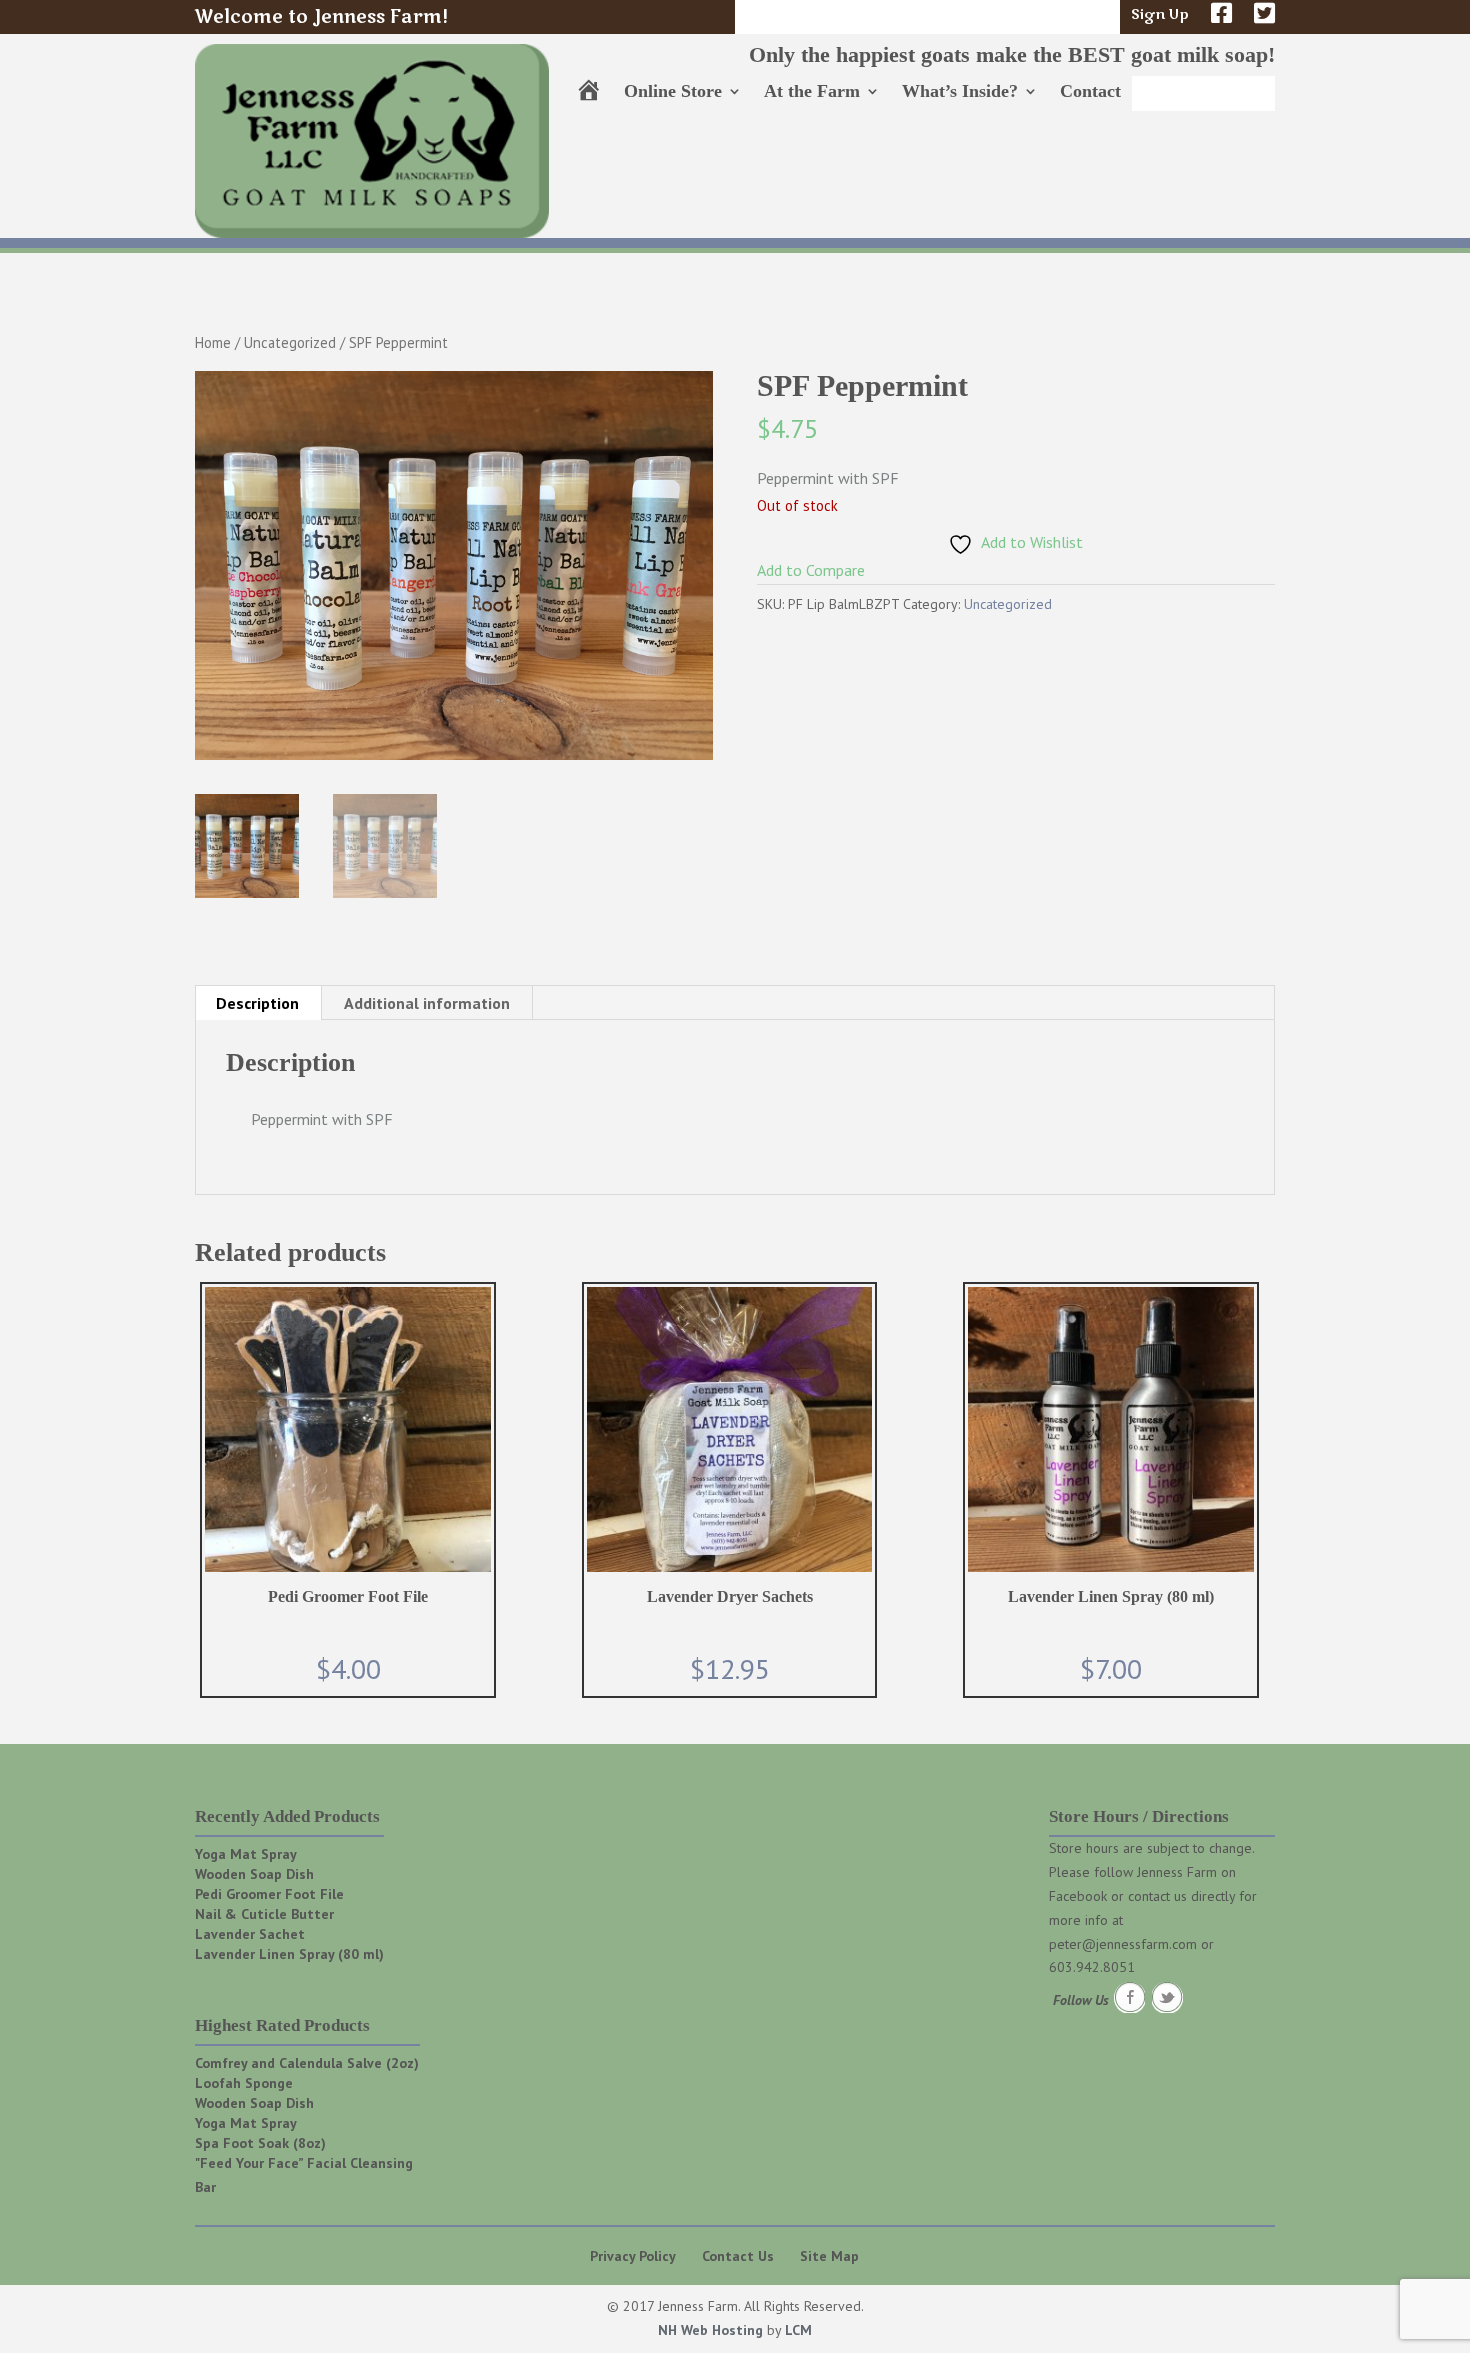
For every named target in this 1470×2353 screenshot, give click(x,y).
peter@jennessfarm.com (1123, 1944)
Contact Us (738, 2256)
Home (213, 342)
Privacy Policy (633, 2256)
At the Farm (812, 92)
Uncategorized (290, 342)
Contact (1090, 92)
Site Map (829, 2256)
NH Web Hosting (710, 2330)
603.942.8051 (1092, 1967)
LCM (798, 2330)
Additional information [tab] (427, 1003)
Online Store (673, 92)
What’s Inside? (960, 92)
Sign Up (1160, 16)
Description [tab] (257, 1003)
